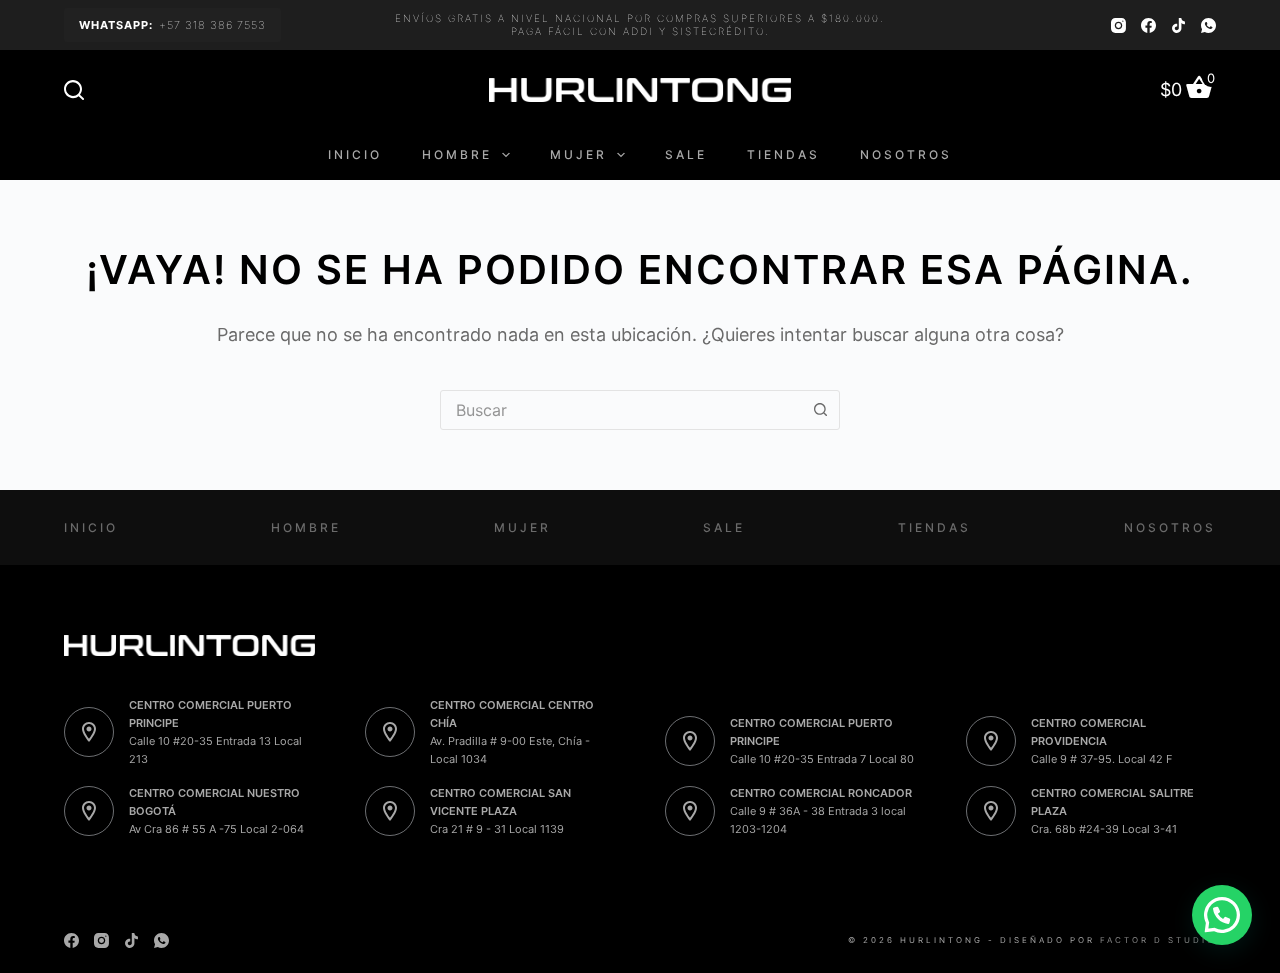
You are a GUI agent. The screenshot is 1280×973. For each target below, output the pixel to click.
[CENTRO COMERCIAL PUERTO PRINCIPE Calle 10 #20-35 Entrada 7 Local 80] (690, 741)
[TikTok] (1178, 25)
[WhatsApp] (1208, 25)
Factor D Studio (1158, 940)
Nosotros (906, 154)
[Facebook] (1148, 25)
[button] (1222, 915)
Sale (686, 154)
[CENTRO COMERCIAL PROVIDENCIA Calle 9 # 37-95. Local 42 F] (991, 741)
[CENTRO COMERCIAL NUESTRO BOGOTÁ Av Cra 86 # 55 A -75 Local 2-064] (89, 811)
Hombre (457, 154)
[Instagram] (1118, 25)
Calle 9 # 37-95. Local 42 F (1101, 759)
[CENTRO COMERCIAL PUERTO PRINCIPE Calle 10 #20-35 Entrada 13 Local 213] (89, 732)
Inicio (355, 154)
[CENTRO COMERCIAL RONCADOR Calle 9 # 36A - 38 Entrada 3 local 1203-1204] (690, 811)
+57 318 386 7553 (172, 25)
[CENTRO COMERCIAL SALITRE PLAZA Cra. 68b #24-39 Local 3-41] (991, 811)
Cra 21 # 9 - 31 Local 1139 (497, 829)
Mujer (578, 154)
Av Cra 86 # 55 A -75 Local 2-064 (216, 829)
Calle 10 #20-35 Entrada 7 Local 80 (822, 759)
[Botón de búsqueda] (820, 410)
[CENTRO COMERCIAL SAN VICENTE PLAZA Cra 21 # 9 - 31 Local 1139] (390, 811)
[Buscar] (74, 90)
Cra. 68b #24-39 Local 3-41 (1104, 829)
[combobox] (621, 410)
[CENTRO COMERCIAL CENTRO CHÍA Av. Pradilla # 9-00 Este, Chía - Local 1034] (390, 732)
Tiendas (783, 154)
